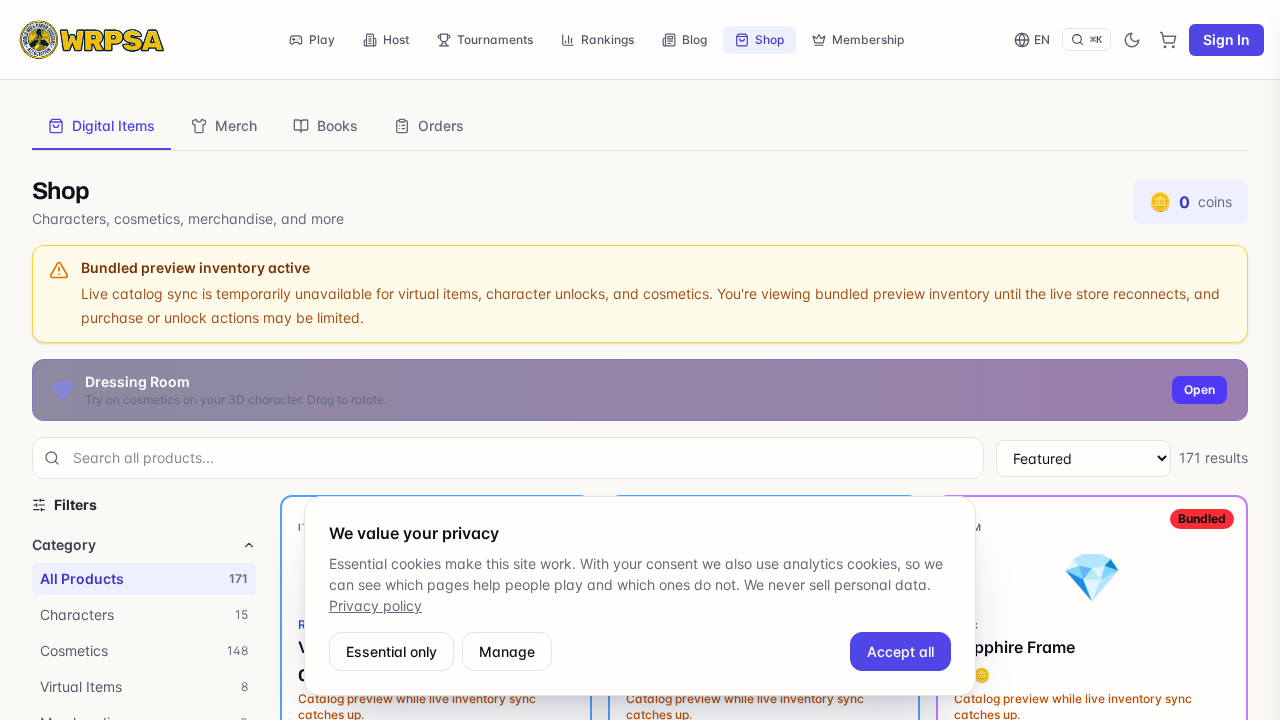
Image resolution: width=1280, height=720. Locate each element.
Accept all (900, 651)
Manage (507, 651)
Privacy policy (375, 605)
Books (337, 125)
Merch (236, 125)
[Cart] (1168, 40)
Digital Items (113, 125)
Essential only (391, 651)
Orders (441, 125)
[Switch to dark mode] (1132, 40)
